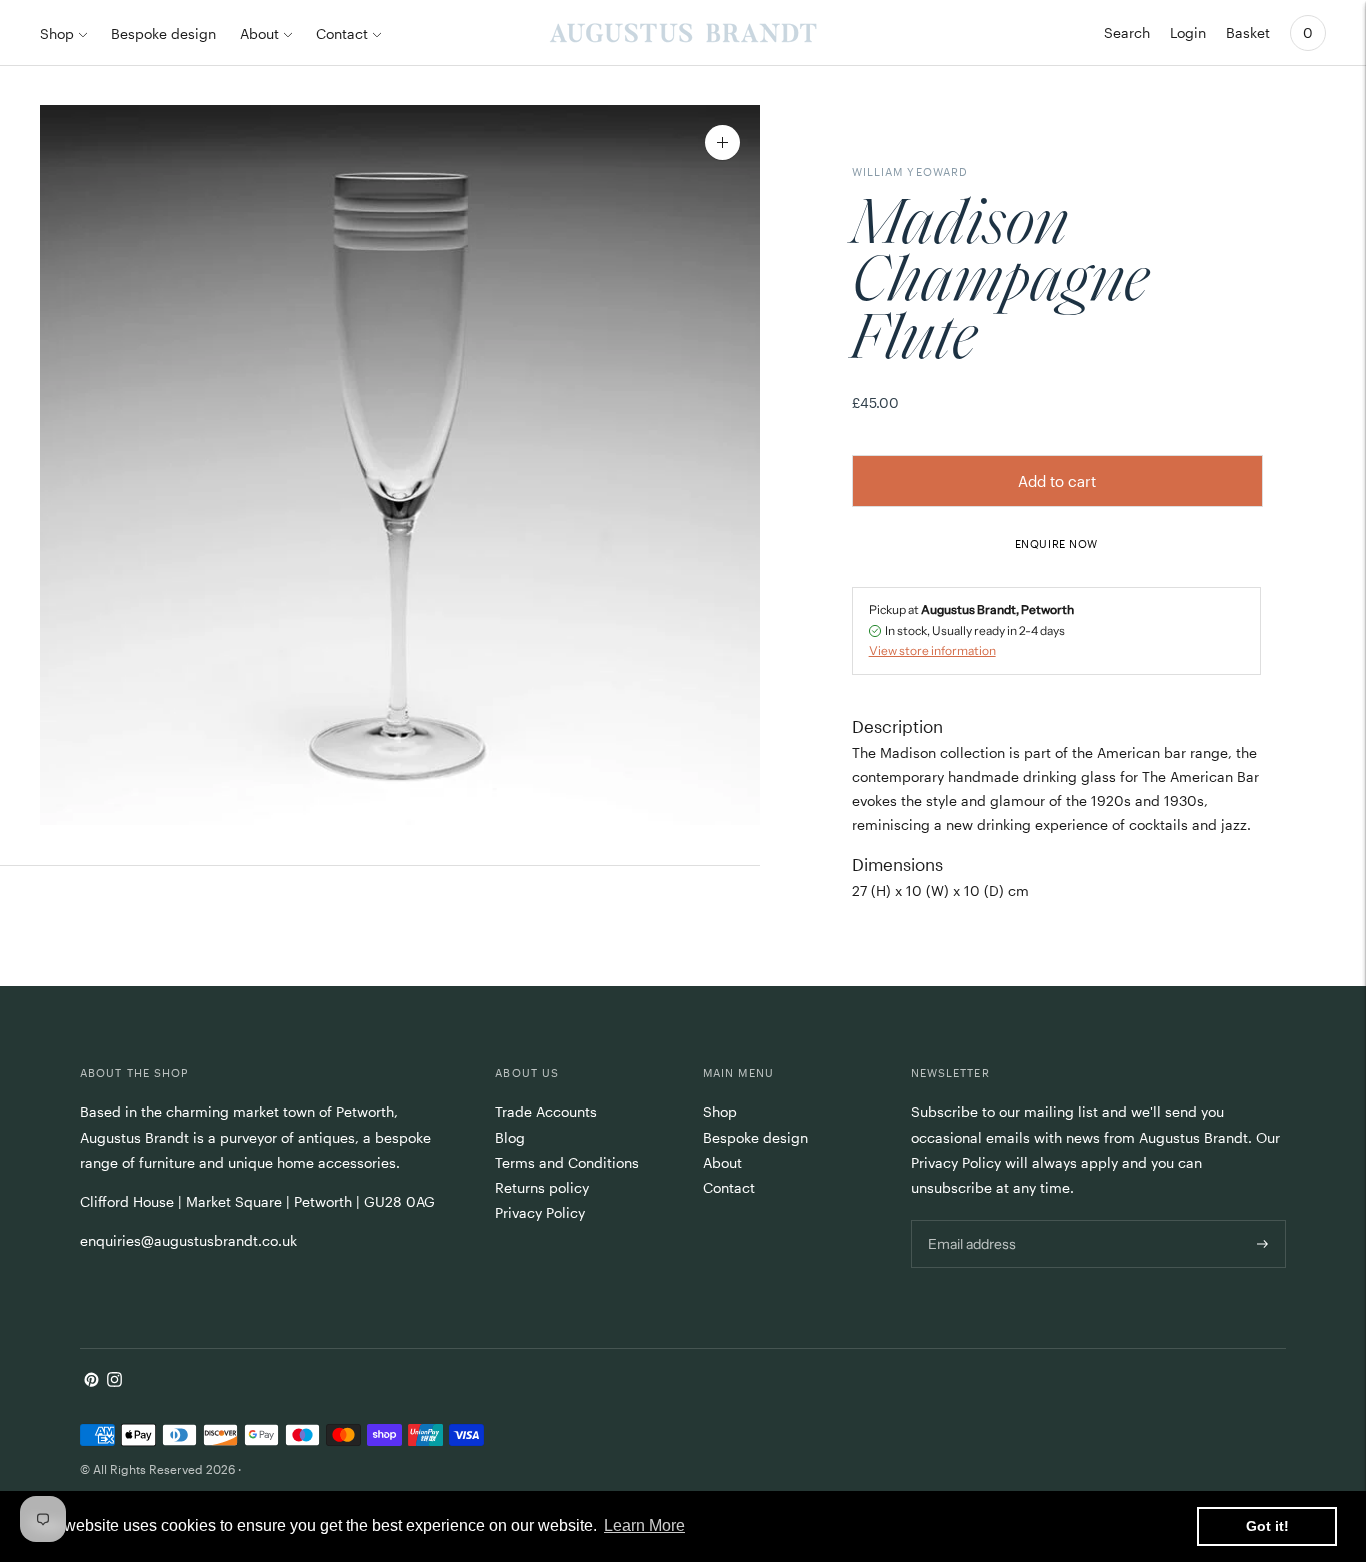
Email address (970, 1219)
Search (1127, 32)
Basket (1248, 32)
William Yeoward (910, 171)
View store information (932, 650)
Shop (57, 33)
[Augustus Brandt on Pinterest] (91, 1381)
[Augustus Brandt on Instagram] (114, 1381)
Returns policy (542, 1187)
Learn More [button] (644, 1525)
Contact (342, 33)
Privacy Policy (540, 1212)
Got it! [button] (1267, 1526)
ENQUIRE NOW (1056, 543)
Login (1188, 32)
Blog (510, 1137)
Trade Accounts (546, 1111)
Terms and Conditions (567, 1162)
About (259, 33)
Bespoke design (163, 33)
